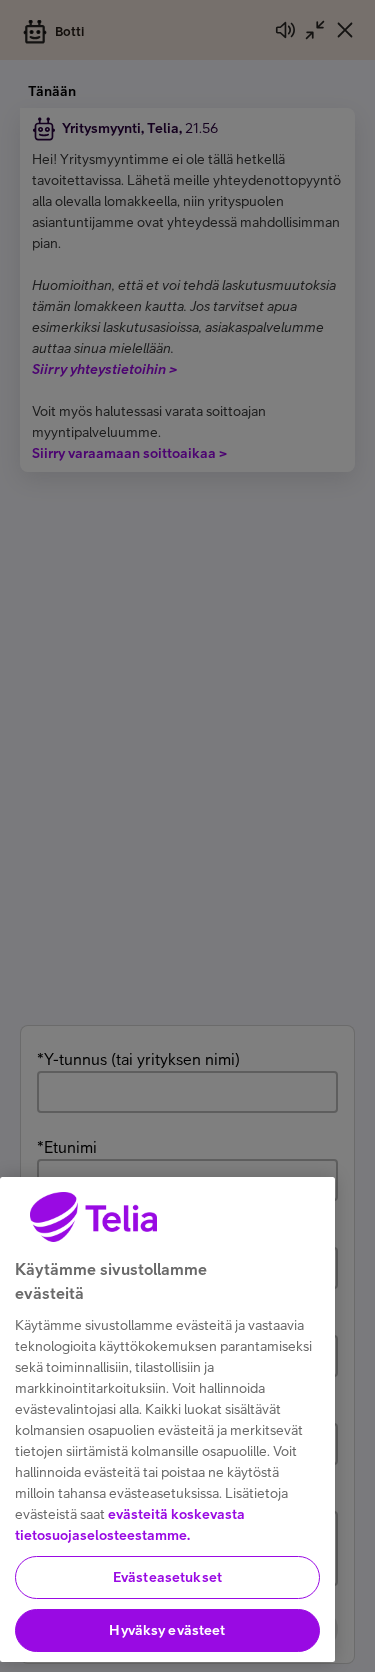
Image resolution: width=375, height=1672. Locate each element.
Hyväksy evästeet (167, 1630)
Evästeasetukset (167, 1577)
